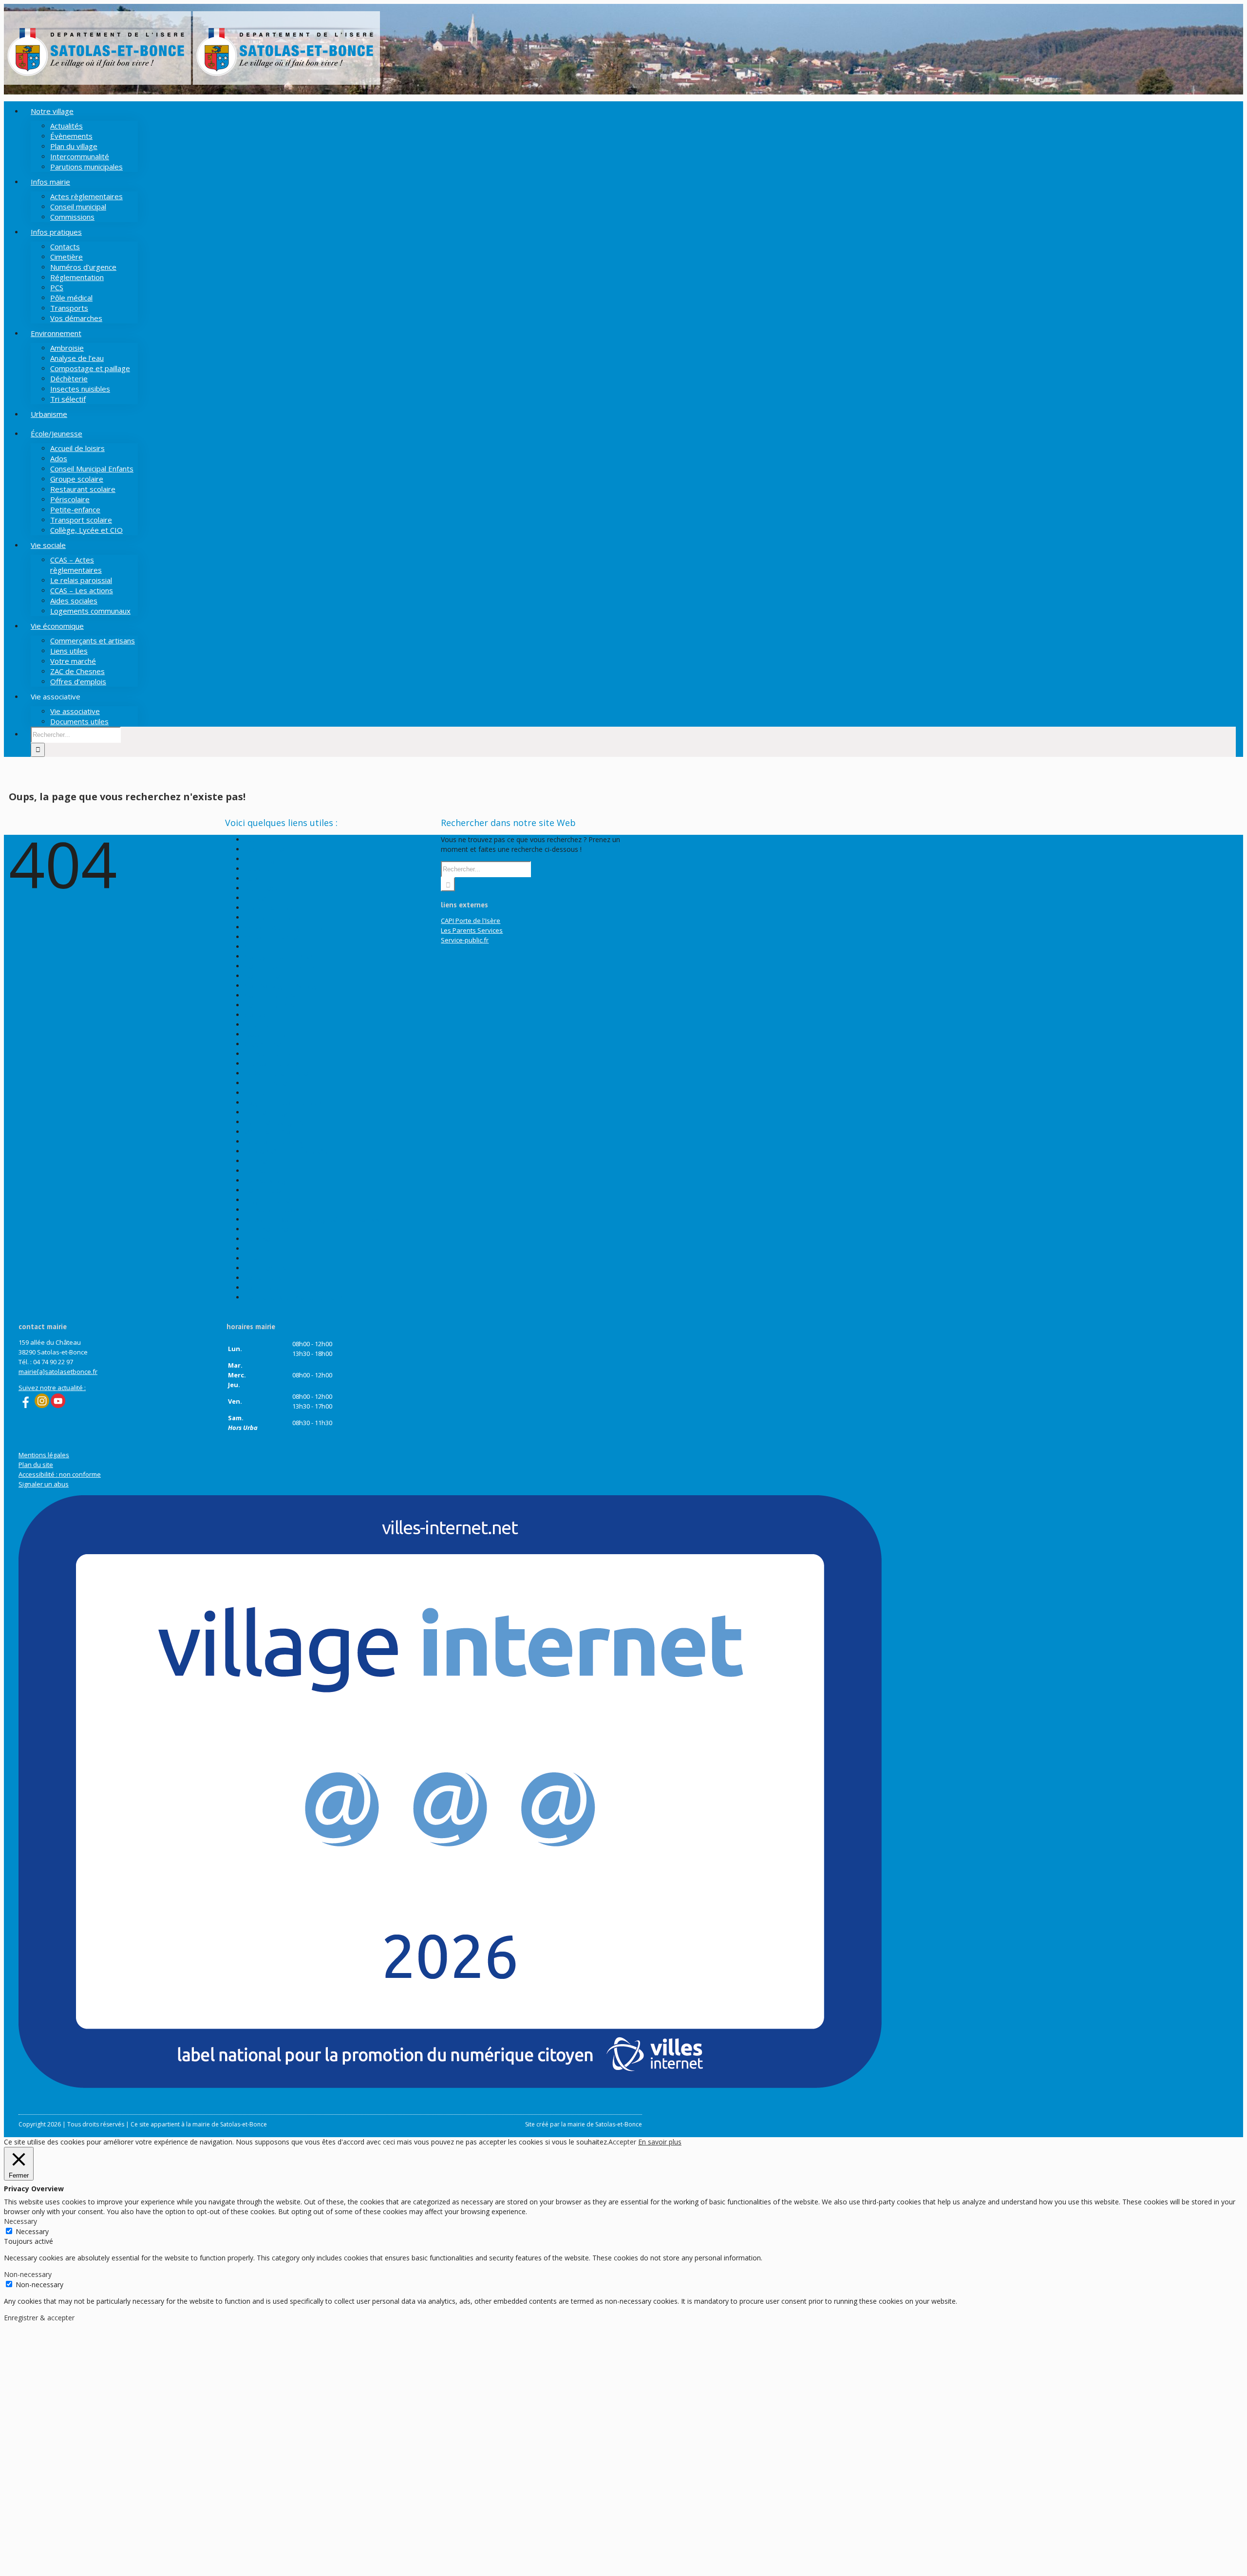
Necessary (32, 2231)
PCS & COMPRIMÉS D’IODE (288, 1151)
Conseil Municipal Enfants (285, 1005)
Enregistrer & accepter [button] (39, 2318)
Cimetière (260, 947)
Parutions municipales (279, 1141)
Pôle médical (265, 1190)
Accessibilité (264, 839)
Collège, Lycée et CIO (278, 956)
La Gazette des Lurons (280, 1073)
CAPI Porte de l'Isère (471, 921)
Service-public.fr (465, 940)
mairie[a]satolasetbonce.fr (58, 1372)
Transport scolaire (273, 1229)
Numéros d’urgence (275, 1122)
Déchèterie (262, 1025)
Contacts (259, 1015)
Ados (253, 878)
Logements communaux (283, 1102)
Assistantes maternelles (282, 917)
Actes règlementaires (278, 859)
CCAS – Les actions (275, 937)
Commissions (266, 976)
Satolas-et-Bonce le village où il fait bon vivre (315, 1219)
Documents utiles (272, 1034)
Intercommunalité (273, 1063)
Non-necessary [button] (28, 2274)
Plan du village (267, 1180)
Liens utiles (262, 1093)
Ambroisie (260, 898)
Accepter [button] (622, 2142)
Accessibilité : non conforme (60, 1474)
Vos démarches (269, 1278)
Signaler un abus (44, 1484)
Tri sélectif (261, 1249)
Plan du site (263, 1171)
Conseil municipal (272, 995)
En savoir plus (660, 2142)
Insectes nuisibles (272, 1054)
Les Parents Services (472, 930)
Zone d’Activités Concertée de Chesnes (306, 1297)
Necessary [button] (20, 2221)
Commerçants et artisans (284, 966)
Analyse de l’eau (270, 908)
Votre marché (266, 1288)
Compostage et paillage (282, 986)
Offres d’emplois (270, 1132)
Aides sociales (267, 888)
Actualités (260, 869)
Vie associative (268, 1268)
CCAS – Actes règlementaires (290, 927)
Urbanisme (262, 1258)
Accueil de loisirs (270, 849)
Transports (262, 1239)
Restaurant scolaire (275, 1210)
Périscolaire (263, 1161)
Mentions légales (271, 1112)
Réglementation (270, 1200)
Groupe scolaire (269, 1044)
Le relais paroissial (274, 1083)
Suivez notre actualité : (52, 1388)
